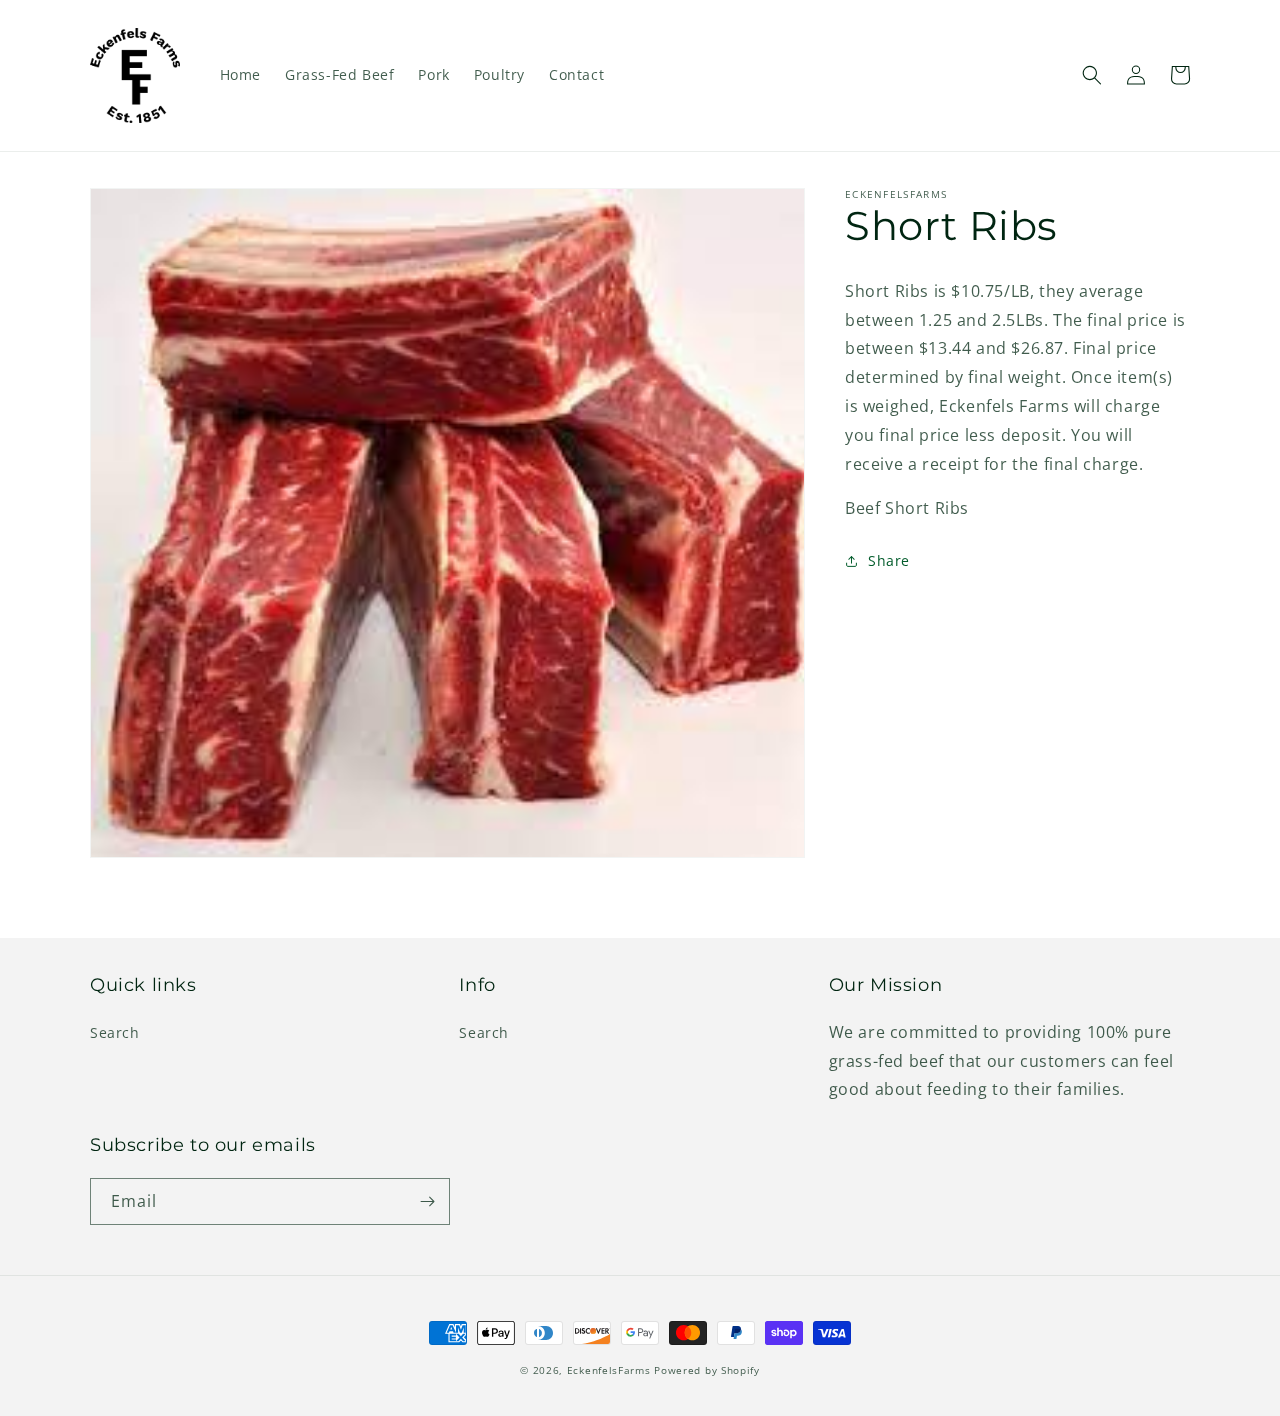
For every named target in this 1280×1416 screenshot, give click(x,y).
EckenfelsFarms (609, 1370)
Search (115, 1032)
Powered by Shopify (707, 1370)
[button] (1092, 75)
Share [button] (889, 560)
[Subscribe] (427, 1201)
